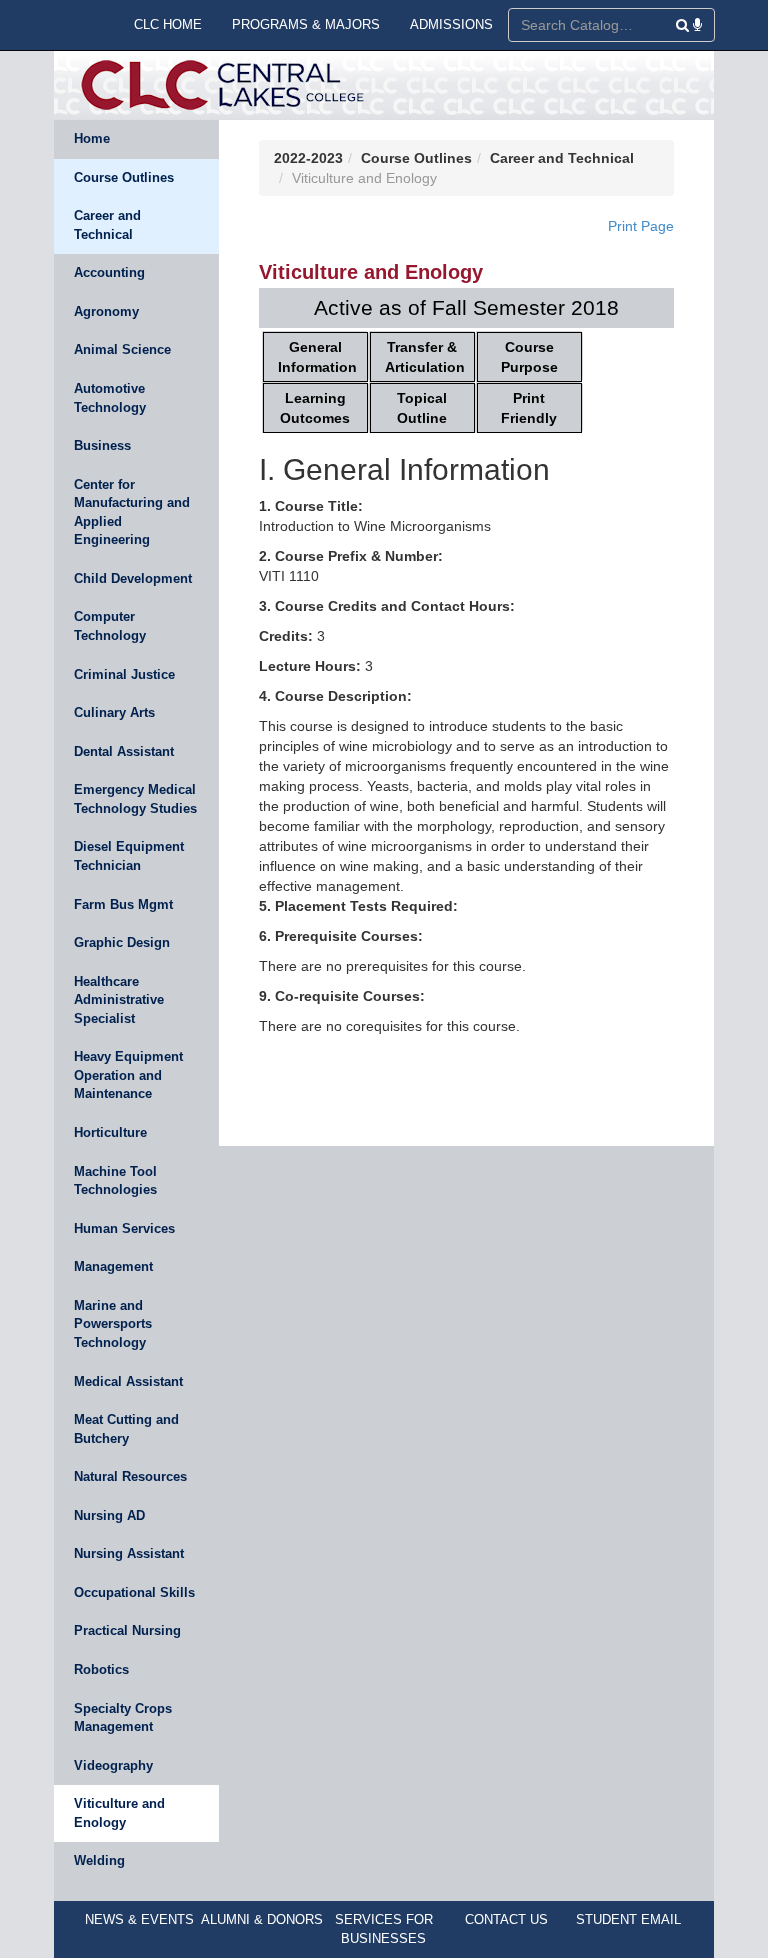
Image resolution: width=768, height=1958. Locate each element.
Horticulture (110, 1132)
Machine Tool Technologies (115, 1181)
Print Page (641, 226)
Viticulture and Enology (119, 1813)
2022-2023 (308, 158)
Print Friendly (529, 408)
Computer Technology (110, 626)
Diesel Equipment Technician (129, 856)
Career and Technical (107, 225)
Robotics (101, 1669)
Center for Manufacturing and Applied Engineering (132, 512)
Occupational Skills (134, 1592)
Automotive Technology (110, 398)
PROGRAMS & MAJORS (306, 24)
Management (113, 1266)
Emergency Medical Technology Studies (135, 799)
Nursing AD (109, 1515)
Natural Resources (130, 1476)
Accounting (109, 272)
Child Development (133, 578)
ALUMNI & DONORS (262, 1919)
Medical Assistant (128, 1381)
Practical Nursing (127, 1630)
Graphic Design (122, 942)
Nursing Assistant (129, 1553)
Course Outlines (124, 177)
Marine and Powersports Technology (113, 1324)
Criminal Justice (124, 674)
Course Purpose (529, 357)
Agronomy (106, 311)
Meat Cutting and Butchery (126, 1429)
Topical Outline (422, 408)
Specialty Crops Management (123, 1718)
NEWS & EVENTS (139, 1919)
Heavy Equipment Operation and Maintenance (128, 1075)
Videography (113, 1765)
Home (92, 138)
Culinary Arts (114, 712)
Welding (99, 1860)
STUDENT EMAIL (628, 1919)
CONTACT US (506, 1919)
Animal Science (122, 349)
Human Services (124, 1228)
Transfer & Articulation (425, 357)
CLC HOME (168, 24)
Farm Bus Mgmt (123, 904)
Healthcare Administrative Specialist (119, 1000)
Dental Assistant (124, 751)
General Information (317, 357)
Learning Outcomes (315, 408)
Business (102, 445)
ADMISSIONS (451, 24)
